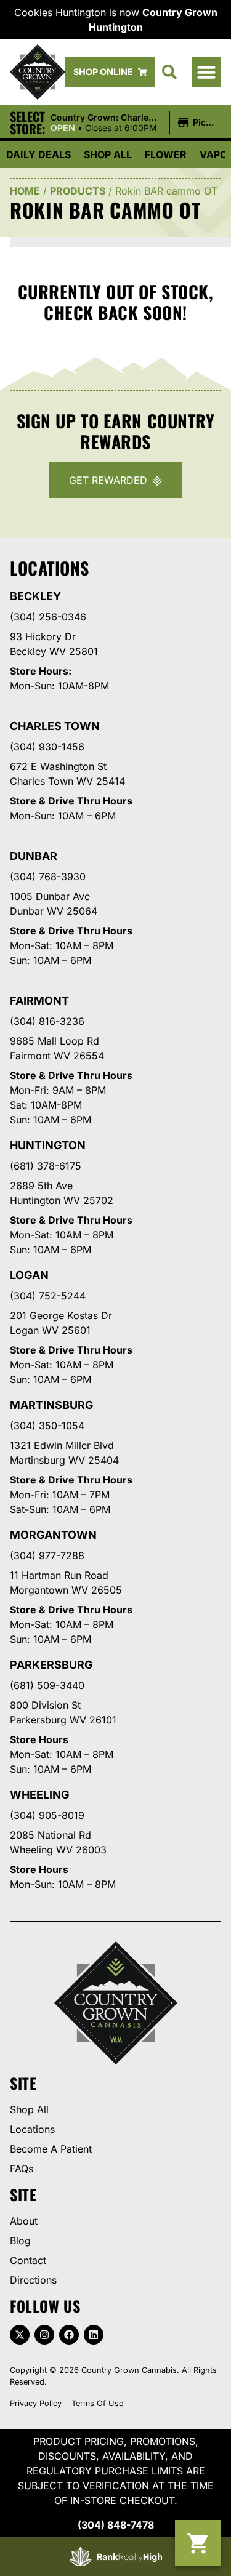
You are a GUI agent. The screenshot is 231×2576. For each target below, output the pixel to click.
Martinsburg (52, 1405)
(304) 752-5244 (48, 1296)
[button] (206, 72)
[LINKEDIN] (94, 2335)
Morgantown (53, 1535)
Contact (28, 2260)
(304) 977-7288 (47, 1555)
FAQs (22, 2169)
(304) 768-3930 (48, 877)
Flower (166, 154)
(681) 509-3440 (47, 1685)
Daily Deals (38, 154)
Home (25, 191)
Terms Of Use (97, 2403)
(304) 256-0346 (48, 617)
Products (78, 191)
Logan (29, 1275)
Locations (32, 2129)
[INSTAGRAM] (44, 2335)
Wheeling (40, 1795)
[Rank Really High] (116, 2557)
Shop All (108, 154)
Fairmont (39, 1001)
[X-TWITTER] (20, 2335)
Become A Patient (51, 2149)
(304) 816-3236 (47, 1021)
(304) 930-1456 (47, 747)
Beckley (35, 596)
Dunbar (34, 856)
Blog (20, 2241)
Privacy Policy (36, 2403)
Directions (33, 2280)
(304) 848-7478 (116, 2525)
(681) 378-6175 (46, 1166)
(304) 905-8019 (47, 1815)
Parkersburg (51, 1665)
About (24, 2221)
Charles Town (55, 726)
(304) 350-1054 (47, 1426)
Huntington (48, 1145)
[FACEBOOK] (69, 2335)
